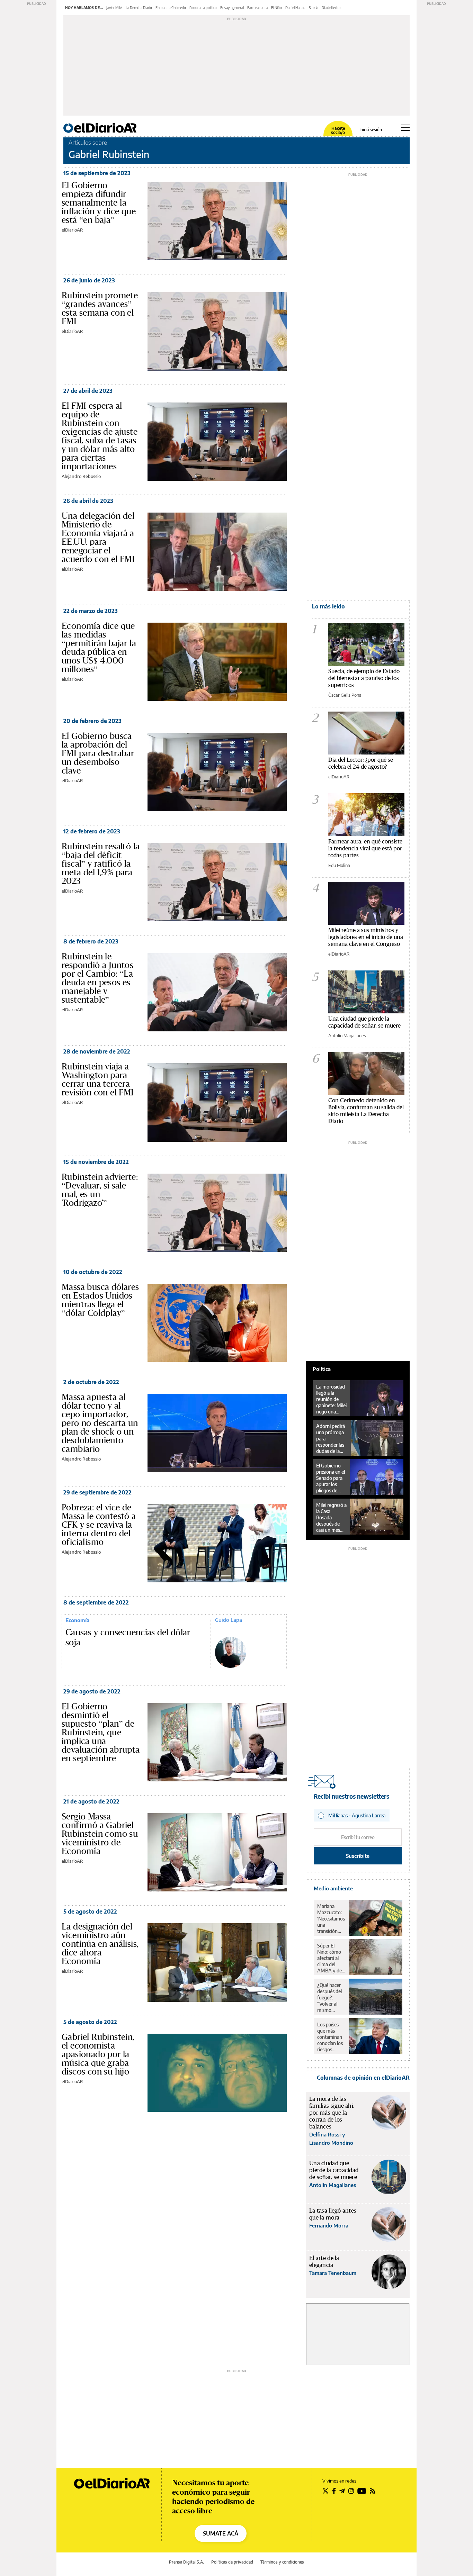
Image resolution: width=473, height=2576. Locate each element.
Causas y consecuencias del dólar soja (128, 1638)
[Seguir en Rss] (373, 2491)
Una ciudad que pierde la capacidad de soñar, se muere (364, 1022)
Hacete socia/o (338, 130)
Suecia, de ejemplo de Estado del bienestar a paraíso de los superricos (364, 678)
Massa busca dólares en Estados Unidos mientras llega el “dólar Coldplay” (100, 1300)
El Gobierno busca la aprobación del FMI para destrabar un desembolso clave (98, 753)
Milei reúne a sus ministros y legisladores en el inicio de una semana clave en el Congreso (366, 937)
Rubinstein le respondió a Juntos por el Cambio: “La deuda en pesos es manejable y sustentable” (97, 978)
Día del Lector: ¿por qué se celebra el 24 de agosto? (361, 763)
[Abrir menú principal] (405, 128)
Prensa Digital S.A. (186, 2562)
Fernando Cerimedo (171, 8)
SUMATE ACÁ (221, 2533)
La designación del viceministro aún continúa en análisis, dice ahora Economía (100, 1944)
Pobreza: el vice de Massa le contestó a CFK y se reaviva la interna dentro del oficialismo (99, 1525)
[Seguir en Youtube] (362, 2491)
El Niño (276, 8)
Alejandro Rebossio (81, 476)
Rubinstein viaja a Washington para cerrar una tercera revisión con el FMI (98, 1079)
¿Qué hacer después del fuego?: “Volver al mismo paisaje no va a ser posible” (331, 1998)
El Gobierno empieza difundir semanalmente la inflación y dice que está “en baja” (99, 202)
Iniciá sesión (371, 130)
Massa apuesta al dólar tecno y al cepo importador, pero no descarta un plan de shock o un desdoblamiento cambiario (100, 1423)
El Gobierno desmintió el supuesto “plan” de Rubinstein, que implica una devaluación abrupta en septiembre (101, 1732)
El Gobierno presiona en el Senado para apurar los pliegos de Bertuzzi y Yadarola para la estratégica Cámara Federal (331, 1478)
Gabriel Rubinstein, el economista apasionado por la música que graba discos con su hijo (98, 2054)
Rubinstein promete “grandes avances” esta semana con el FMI (100, 308)
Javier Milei (114, 8)
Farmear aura (257, 8)
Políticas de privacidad (232, 2562)
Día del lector (331, 8)
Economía (77, 1620)
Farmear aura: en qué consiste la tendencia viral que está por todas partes (365, 848)
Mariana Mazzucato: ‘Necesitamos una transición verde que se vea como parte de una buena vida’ (331, 1919)
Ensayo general (232, 8)
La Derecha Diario (139, 8)
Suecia (314, 8)
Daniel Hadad (295, 8)
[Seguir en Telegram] (342, 2491)
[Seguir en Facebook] (334, 2491)
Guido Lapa (229, 1620)
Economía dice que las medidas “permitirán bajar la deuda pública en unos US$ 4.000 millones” (99, 647)
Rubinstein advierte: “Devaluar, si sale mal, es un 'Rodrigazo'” (100, 1190)
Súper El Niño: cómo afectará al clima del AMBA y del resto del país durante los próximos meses (331, 1958)
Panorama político (203, 8)
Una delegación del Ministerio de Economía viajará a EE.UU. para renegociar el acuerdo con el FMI (98, 537)
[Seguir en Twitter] (325, 2491)
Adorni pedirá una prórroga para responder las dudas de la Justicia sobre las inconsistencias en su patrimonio (332, 1439)
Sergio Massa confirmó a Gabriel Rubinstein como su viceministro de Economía (100, 1834)
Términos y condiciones (282, 2562)
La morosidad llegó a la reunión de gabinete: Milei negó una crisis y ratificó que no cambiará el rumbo (331, 1399)
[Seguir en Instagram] (351, 2491)
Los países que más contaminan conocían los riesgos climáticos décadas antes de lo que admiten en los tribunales (330, 2037)
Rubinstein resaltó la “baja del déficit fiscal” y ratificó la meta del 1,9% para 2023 (101, 864)
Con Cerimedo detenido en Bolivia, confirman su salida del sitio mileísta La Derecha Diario (366, 1110)
